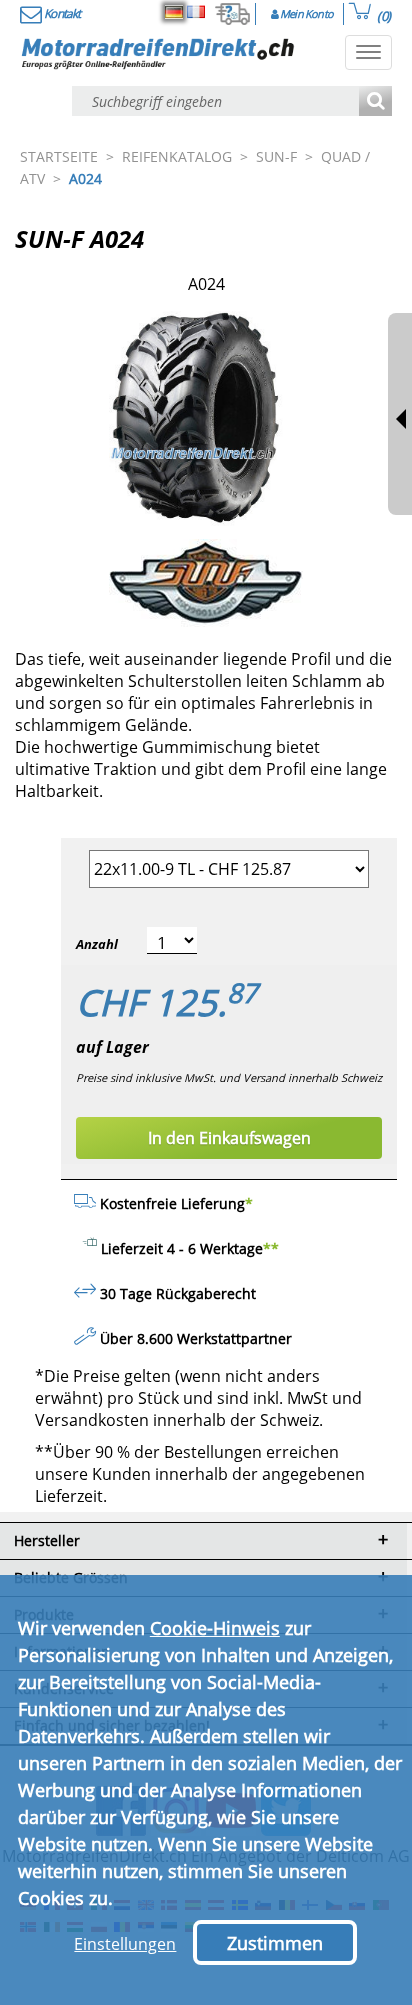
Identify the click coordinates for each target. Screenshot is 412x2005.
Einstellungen (125, 1944)
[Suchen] (375, 102)
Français (196, 12)
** (271, 1248)
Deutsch (174, 12)
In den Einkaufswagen (229, 1138)
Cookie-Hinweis (215, 1628)
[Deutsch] (174, 12)
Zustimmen (275, 1943)
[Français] (196, 12)
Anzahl (97, 944)
